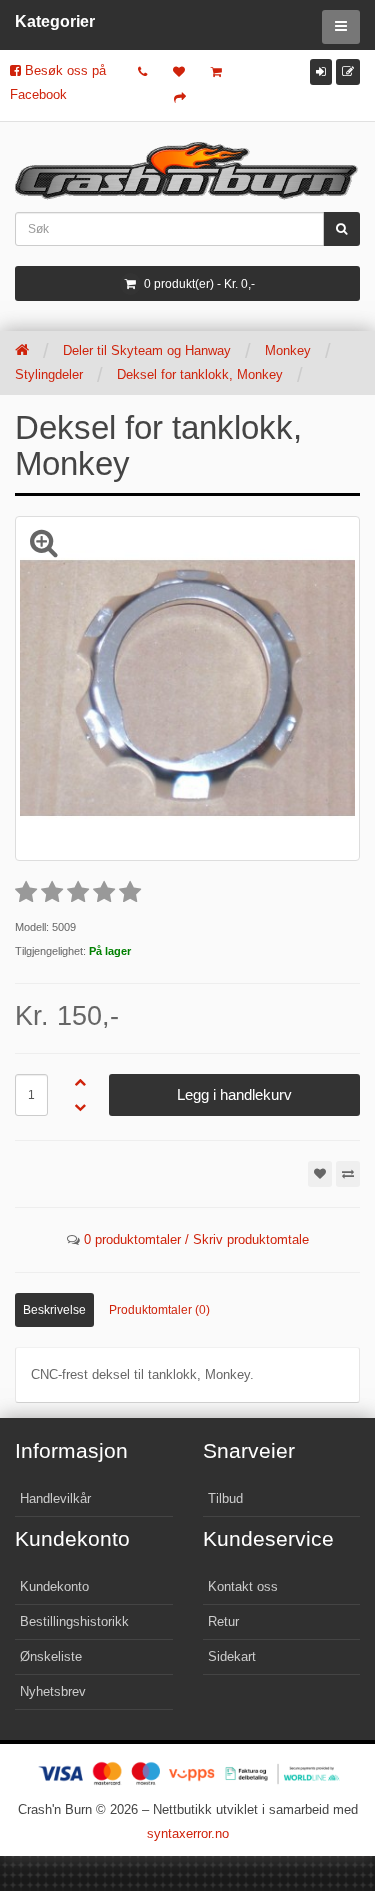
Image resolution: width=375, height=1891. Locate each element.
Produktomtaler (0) (159, 1310)
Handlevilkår (55, 1498)
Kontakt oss (243, 1586)
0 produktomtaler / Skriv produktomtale (196, 1239)
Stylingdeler (49, 374)
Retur (223, 1621)
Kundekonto (54, 1586)
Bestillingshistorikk (74, 1621)
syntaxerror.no (188, 1833)
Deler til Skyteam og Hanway (147, 350)
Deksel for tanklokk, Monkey (200, 374)
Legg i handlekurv (234, 1094)
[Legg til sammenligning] (348, 1174)
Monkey (288, 350)
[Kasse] (180, 98)
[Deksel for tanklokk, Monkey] (187, 688)
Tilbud (225, 1498)
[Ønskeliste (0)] (179, 72)
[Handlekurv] (216, 72)
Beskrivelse (54, 1310)
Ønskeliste (51, 1656)
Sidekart (232, 1656)
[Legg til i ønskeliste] (320, 1174)
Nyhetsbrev (53, 1691)
